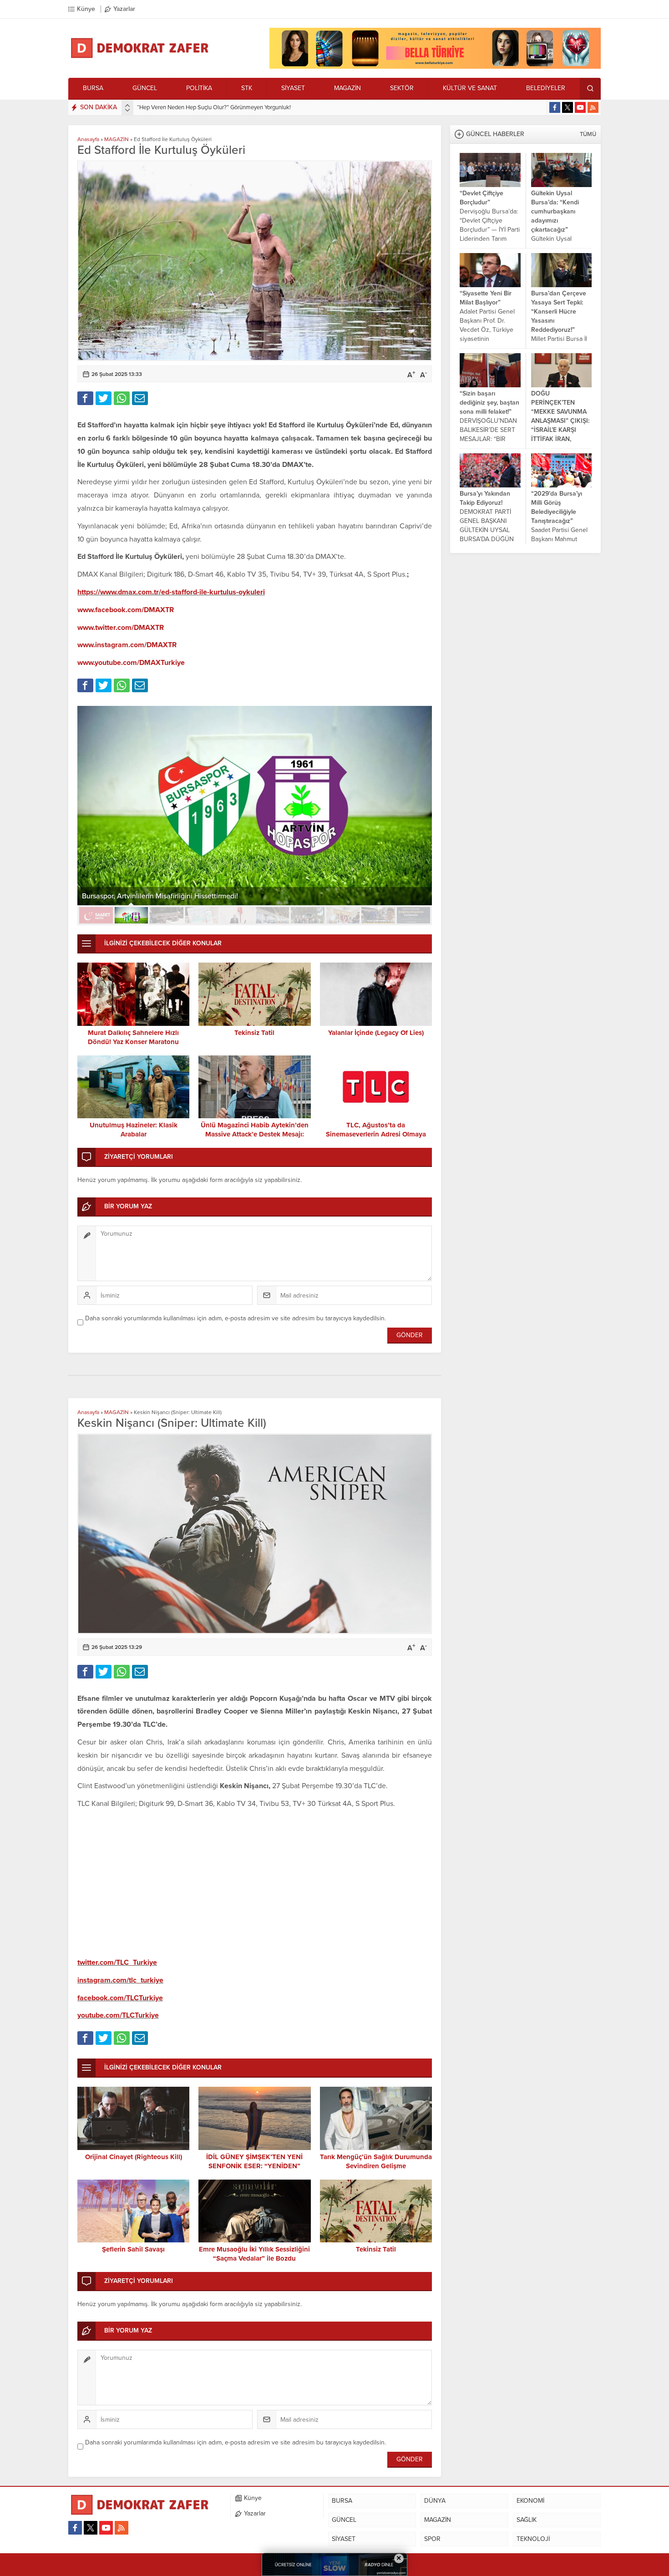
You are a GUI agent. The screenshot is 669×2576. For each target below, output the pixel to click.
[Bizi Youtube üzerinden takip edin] (580, 107)
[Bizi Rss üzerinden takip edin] (593, 107)
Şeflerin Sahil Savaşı (133, 2249)
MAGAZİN (117, 139)
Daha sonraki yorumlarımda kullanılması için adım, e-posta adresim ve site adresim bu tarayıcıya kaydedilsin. (236, 1318)
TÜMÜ (588, 134)
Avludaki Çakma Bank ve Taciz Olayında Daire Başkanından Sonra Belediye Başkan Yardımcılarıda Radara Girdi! (253, 892)
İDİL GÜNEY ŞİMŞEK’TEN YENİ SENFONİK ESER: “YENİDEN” (254, 2161)
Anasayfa (88, 139)
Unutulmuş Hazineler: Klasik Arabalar (134, 1130)
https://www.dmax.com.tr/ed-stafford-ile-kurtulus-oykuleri (171, 592)
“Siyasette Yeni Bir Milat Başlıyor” (486, 298)
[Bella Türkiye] (435, 65)
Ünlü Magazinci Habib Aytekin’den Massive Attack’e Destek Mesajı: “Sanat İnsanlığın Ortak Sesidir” (255, 1134)
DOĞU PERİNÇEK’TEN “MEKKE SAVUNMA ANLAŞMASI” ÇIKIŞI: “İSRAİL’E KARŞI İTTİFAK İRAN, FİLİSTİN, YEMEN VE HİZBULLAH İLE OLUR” (560, 430)
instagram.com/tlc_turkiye (120, 1980)
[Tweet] (104, 398)
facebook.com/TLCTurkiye (120, 1998)
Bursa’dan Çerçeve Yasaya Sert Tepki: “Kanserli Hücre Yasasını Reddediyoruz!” (559, 312)
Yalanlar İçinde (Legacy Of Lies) (376, 1033)
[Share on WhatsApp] (122, 398)
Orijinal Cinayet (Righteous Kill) (134, 2157)
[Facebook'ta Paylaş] (85, 398)
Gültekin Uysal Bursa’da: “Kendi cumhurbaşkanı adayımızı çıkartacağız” (555, 211)
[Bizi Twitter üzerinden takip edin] (568, 107)
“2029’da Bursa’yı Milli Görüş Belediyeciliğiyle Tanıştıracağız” (557, 507)
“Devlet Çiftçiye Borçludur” (481, 198)
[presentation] (127, 106)
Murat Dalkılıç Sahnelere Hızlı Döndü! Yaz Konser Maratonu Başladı (133, 1042)
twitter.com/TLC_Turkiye (117, 1962)
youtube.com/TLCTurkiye (118, 2015)
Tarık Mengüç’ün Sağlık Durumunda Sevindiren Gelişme (376, 2161)
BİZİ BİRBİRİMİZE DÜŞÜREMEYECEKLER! (190, 107)
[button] (96, 915)
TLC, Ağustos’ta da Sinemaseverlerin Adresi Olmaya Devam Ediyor (376, 1134)
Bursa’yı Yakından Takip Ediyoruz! (485, 498)
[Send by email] (140, 398)
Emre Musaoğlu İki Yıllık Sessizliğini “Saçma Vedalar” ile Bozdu (254, 2254)
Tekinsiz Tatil (254, 1033)
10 (414, 915)
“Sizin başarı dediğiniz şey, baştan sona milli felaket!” (489, 403)
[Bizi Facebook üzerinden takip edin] (555, 107)
